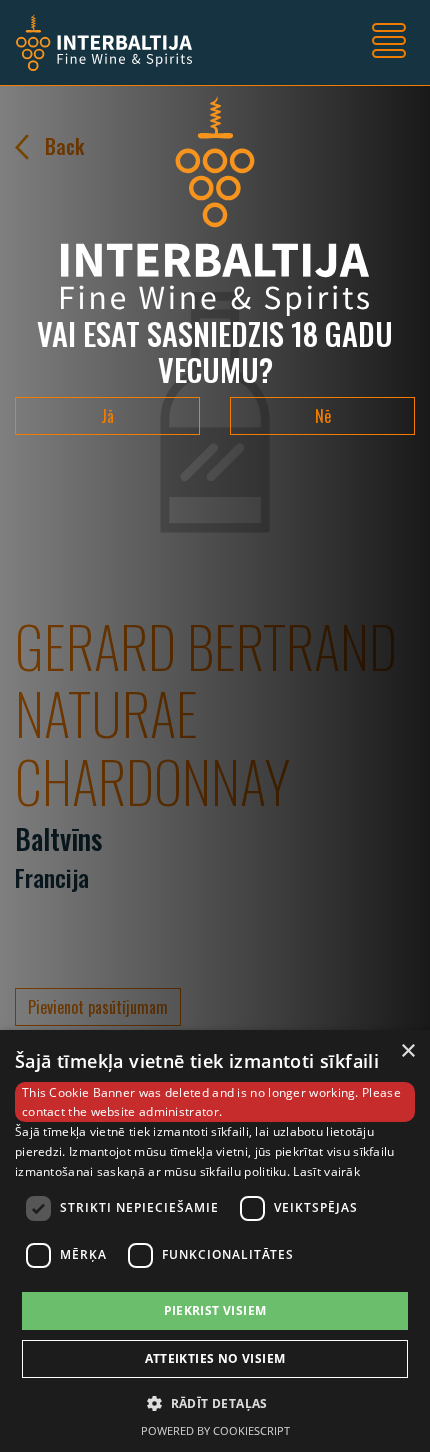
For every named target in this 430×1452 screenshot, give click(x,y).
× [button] (407, 1051)
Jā (107, 416)
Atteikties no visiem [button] (215, 1358)
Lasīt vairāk (326, 1171)
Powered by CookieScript (215, 1430)
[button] (215, 1403)
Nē (323, 416)
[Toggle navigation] (389, 43)
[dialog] (215, 1241)
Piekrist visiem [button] (215, 1310)
